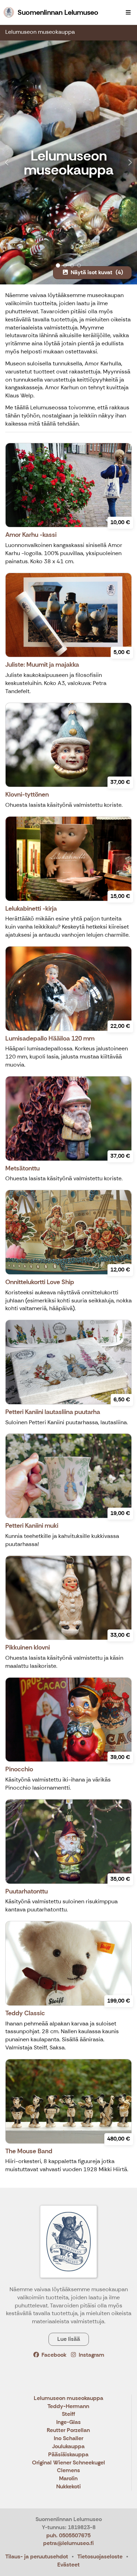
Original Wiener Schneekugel (68, 2463)
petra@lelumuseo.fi (68, 2543)
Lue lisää (69, 2339)
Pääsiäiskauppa (68, 2455)
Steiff (68, 2414)
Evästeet (68, 2565)
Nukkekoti (68, 2487)
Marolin (68, 2479)
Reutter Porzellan (68, 2430)
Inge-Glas (68, 2422)
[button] (10, 162)
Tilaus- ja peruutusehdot (37, 2556)
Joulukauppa (68, 2447)
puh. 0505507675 (68, 2535)
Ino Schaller (68, 2439)
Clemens (68, 2471)
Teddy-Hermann (68, 2407)
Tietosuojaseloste (100, 2556)
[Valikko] (128, 12)
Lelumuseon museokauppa (40, 32)
